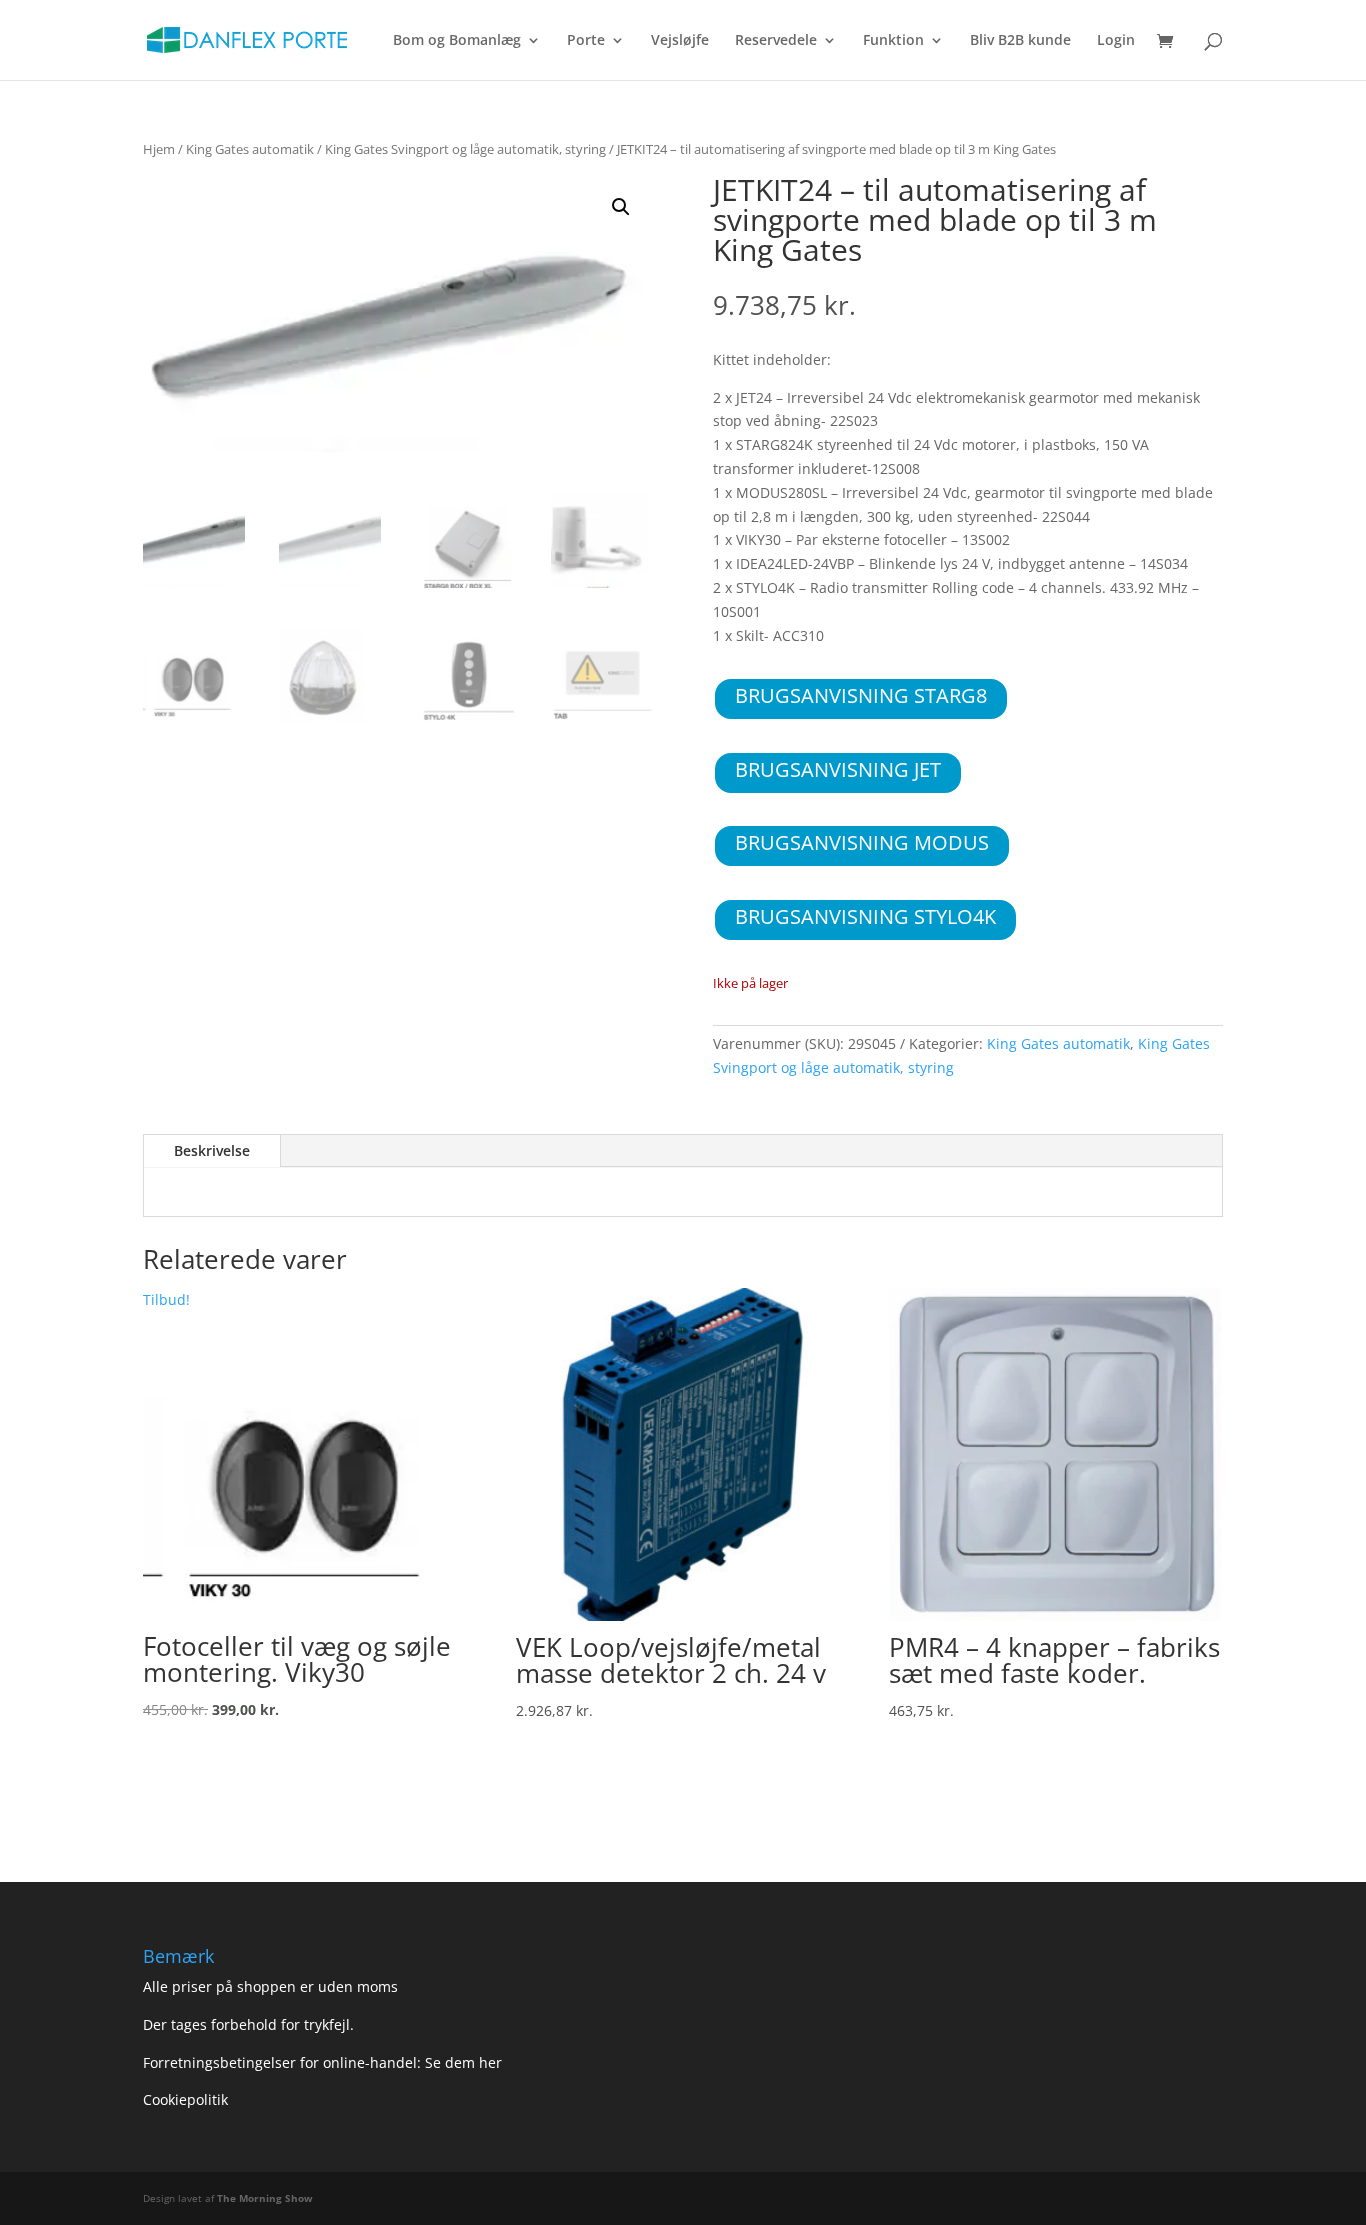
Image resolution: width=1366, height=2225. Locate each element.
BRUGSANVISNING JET (838, 769)
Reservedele (776, 41)
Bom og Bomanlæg (457, 41)
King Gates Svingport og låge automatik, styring (465, 149)
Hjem (159, 149)
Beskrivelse (212, 1150)
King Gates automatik (250, 149)
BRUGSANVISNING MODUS (862, 842)
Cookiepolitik (187, 2099)
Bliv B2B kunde (1020, 41)
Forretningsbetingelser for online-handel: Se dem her (322, 2062)
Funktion (893, 41)
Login (1116, 41)
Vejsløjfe (680, 41)
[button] (621, 207)
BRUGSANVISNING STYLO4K (865, 916)
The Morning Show (265, 2198)
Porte (586, 41)
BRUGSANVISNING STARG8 (861, 695)
